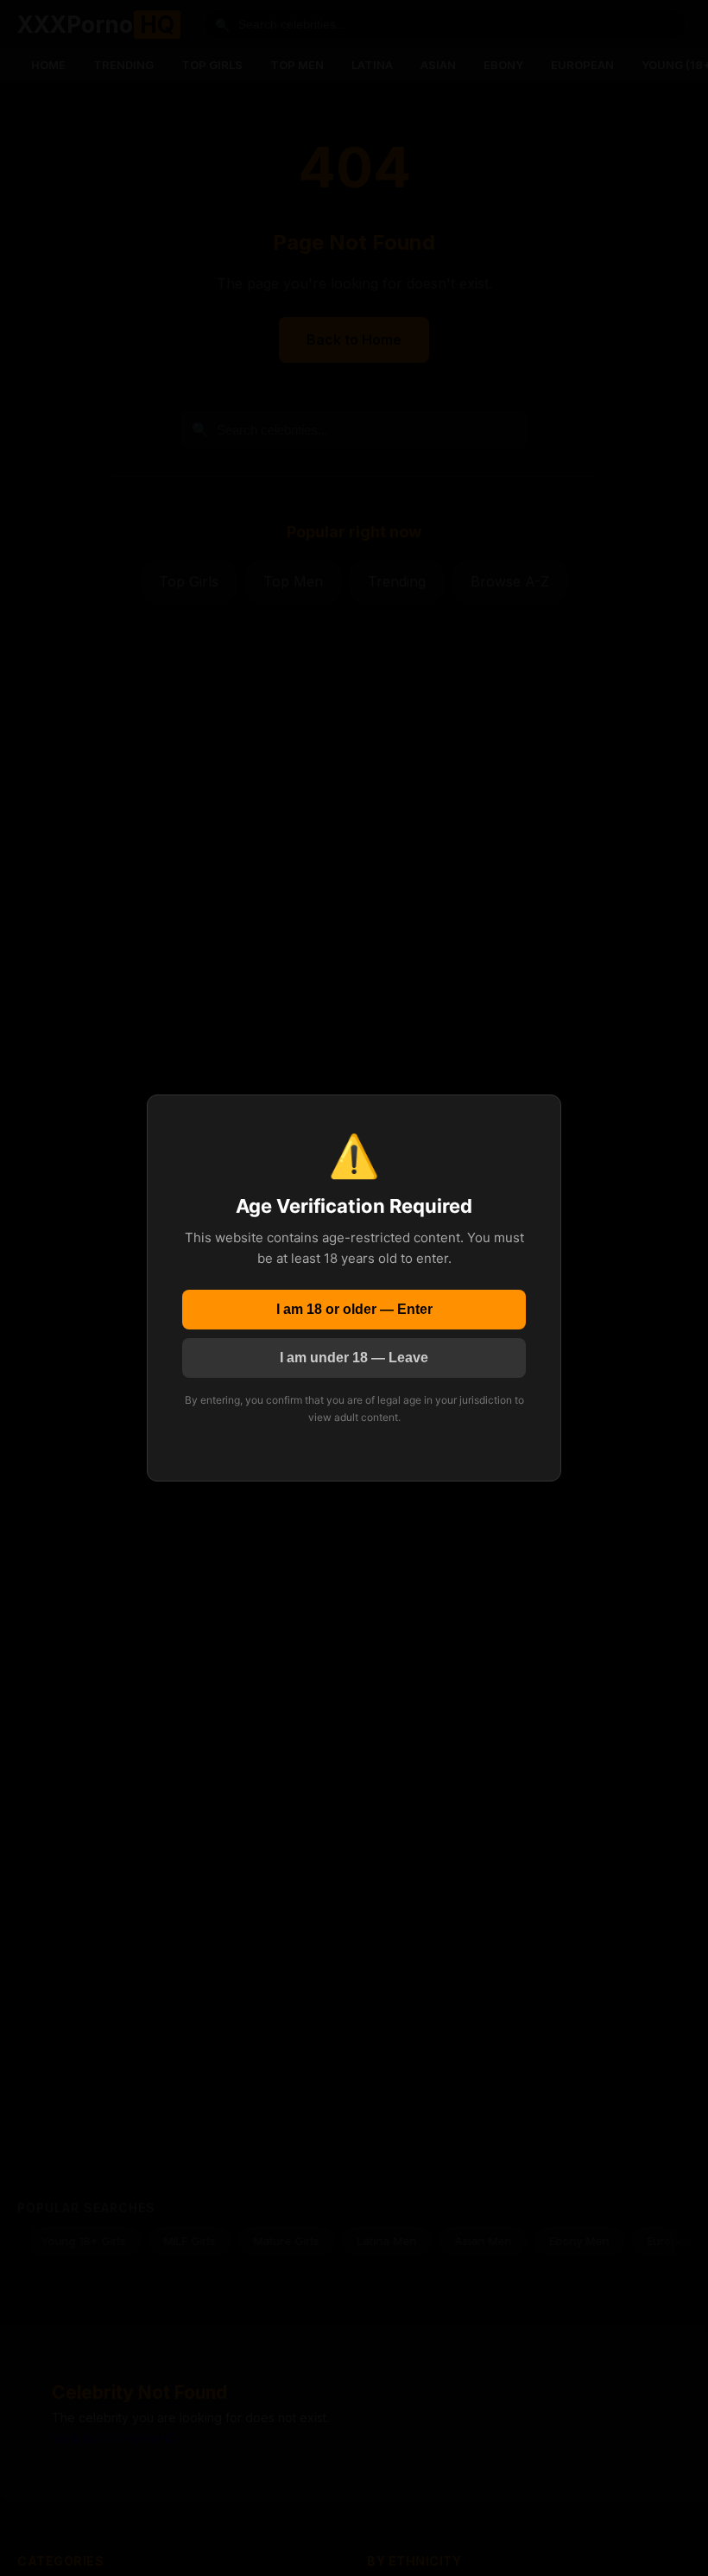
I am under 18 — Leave (354, 1358)
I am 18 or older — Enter (354, 1309)
